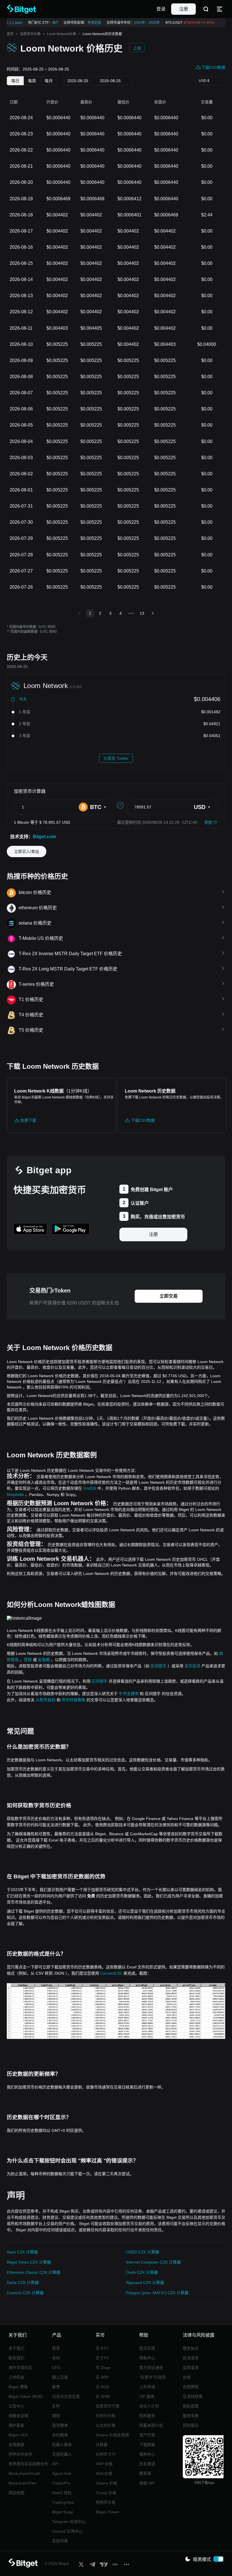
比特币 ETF (106, 2454)
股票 (56, 2387)
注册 (184, 9)
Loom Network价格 (62, 34)
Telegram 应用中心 (69, 2522)
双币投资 (192, 1666)
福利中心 (147, 2454)
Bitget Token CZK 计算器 (29, 2262)
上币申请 (147, 2387)
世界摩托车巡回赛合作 (28, 2464)
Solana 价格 (106, 2483)
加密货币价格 (30, 34)
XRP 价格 (104, 2464)
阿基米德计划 (151, 2425)
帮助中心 (147, 2358)
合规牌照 (191, 2387)
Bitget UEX (18, 2435)
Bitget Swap (63, 2512)
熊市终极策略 (74, 1700)
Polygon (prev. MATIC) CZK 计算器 (157, 2293)
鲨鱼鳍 (44, 1660)
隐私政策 (191, 2406)
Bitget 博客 (18, 2387)
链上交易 (60, 2377)
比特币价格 (106, 2416)
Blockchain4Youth (24, 2473)
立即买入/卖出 (27, 851)
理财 (56, 2416)
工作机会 (16, 2377)
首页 (10, 34)
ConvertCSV (111, 1973)
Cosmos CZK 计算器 (25, 2293)
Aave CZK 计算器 (22, 2252)
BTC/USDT (185, 23)
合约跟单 (60, 2435)
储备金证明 (18, 2416)
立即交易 (169, 1296)
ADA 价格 (104, 2473)
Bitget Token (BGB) (26, 2396)
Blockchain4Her (22, 2483)
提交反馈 (147, 2348)
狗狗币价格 (106, 2502)
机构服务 (147, 2416)
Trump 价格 (106, 2493)
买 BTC (102, 2348)
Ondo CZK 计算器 (142, 2272)
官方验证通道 (151, 2368)
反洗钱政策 (193, 2396)
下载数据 (147, 2445)
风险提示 (191, 2425)
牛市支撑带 (129, 1694)
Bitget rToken (107, 2512)
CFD (56, 2368)
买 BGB (102, 2387)
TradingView (63, 2502)
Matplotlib (15, 1494)
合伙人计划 (149, 2406)
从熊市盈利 (46, 1700)
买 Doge (103, 2368)
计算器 (102, 2445)
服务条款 (191, 2416)
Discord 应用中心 (67, 2531)
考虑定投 (89, 23)
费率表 (145, 2473)
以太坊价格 (106, 2425)
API (55, 2464)
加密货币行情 (108, 2406)
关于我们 (16, 2348)
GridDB (90, 1488)
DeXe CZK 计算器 (23, 2283)
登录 (161, 9)
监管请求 (191, 2368)
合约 (56, 2358)
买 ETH (102, 2358)
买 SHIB (103, 2396)
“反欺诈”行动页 (152, 2377)
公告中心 (16, 2406)
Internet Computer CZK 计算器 (153, 2262)
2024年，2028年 (142, 23)
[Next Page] (153, 613)
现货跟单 (60, 2425)
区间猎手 (158, 1666)
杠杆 (56, 2406)
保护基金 (16, 2425)
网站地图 (16, 2493)
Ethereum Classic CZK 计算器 (34, 2272)
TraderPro (61, 2483)
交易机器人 (62, 2454)
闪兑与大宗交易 (66, 2396)
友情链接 (16, 2445)
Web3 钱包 (62, 2493)
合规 (187, 2377)
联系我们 (16, 2358)
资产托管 (147, 2435)
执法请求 (191, 2358)
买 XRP (102, 2377)
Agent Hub (62, 2473)
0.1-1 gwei (9, 23)
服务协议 (191, 2348)
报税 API (147, 2483)
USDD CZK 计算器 (142, 2252)
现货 (56, 2348)
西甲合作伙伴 (20, 2454)
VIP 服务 (147, 2396)
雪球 (28, 1660)
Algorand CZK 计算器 (145, 2283)
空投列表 (60, 2541)
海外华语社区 (20, 2368)
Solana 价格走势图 (112, 2435)
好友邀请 (147, 2464)
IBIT (50, 23)
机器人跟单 (62, 2445)
